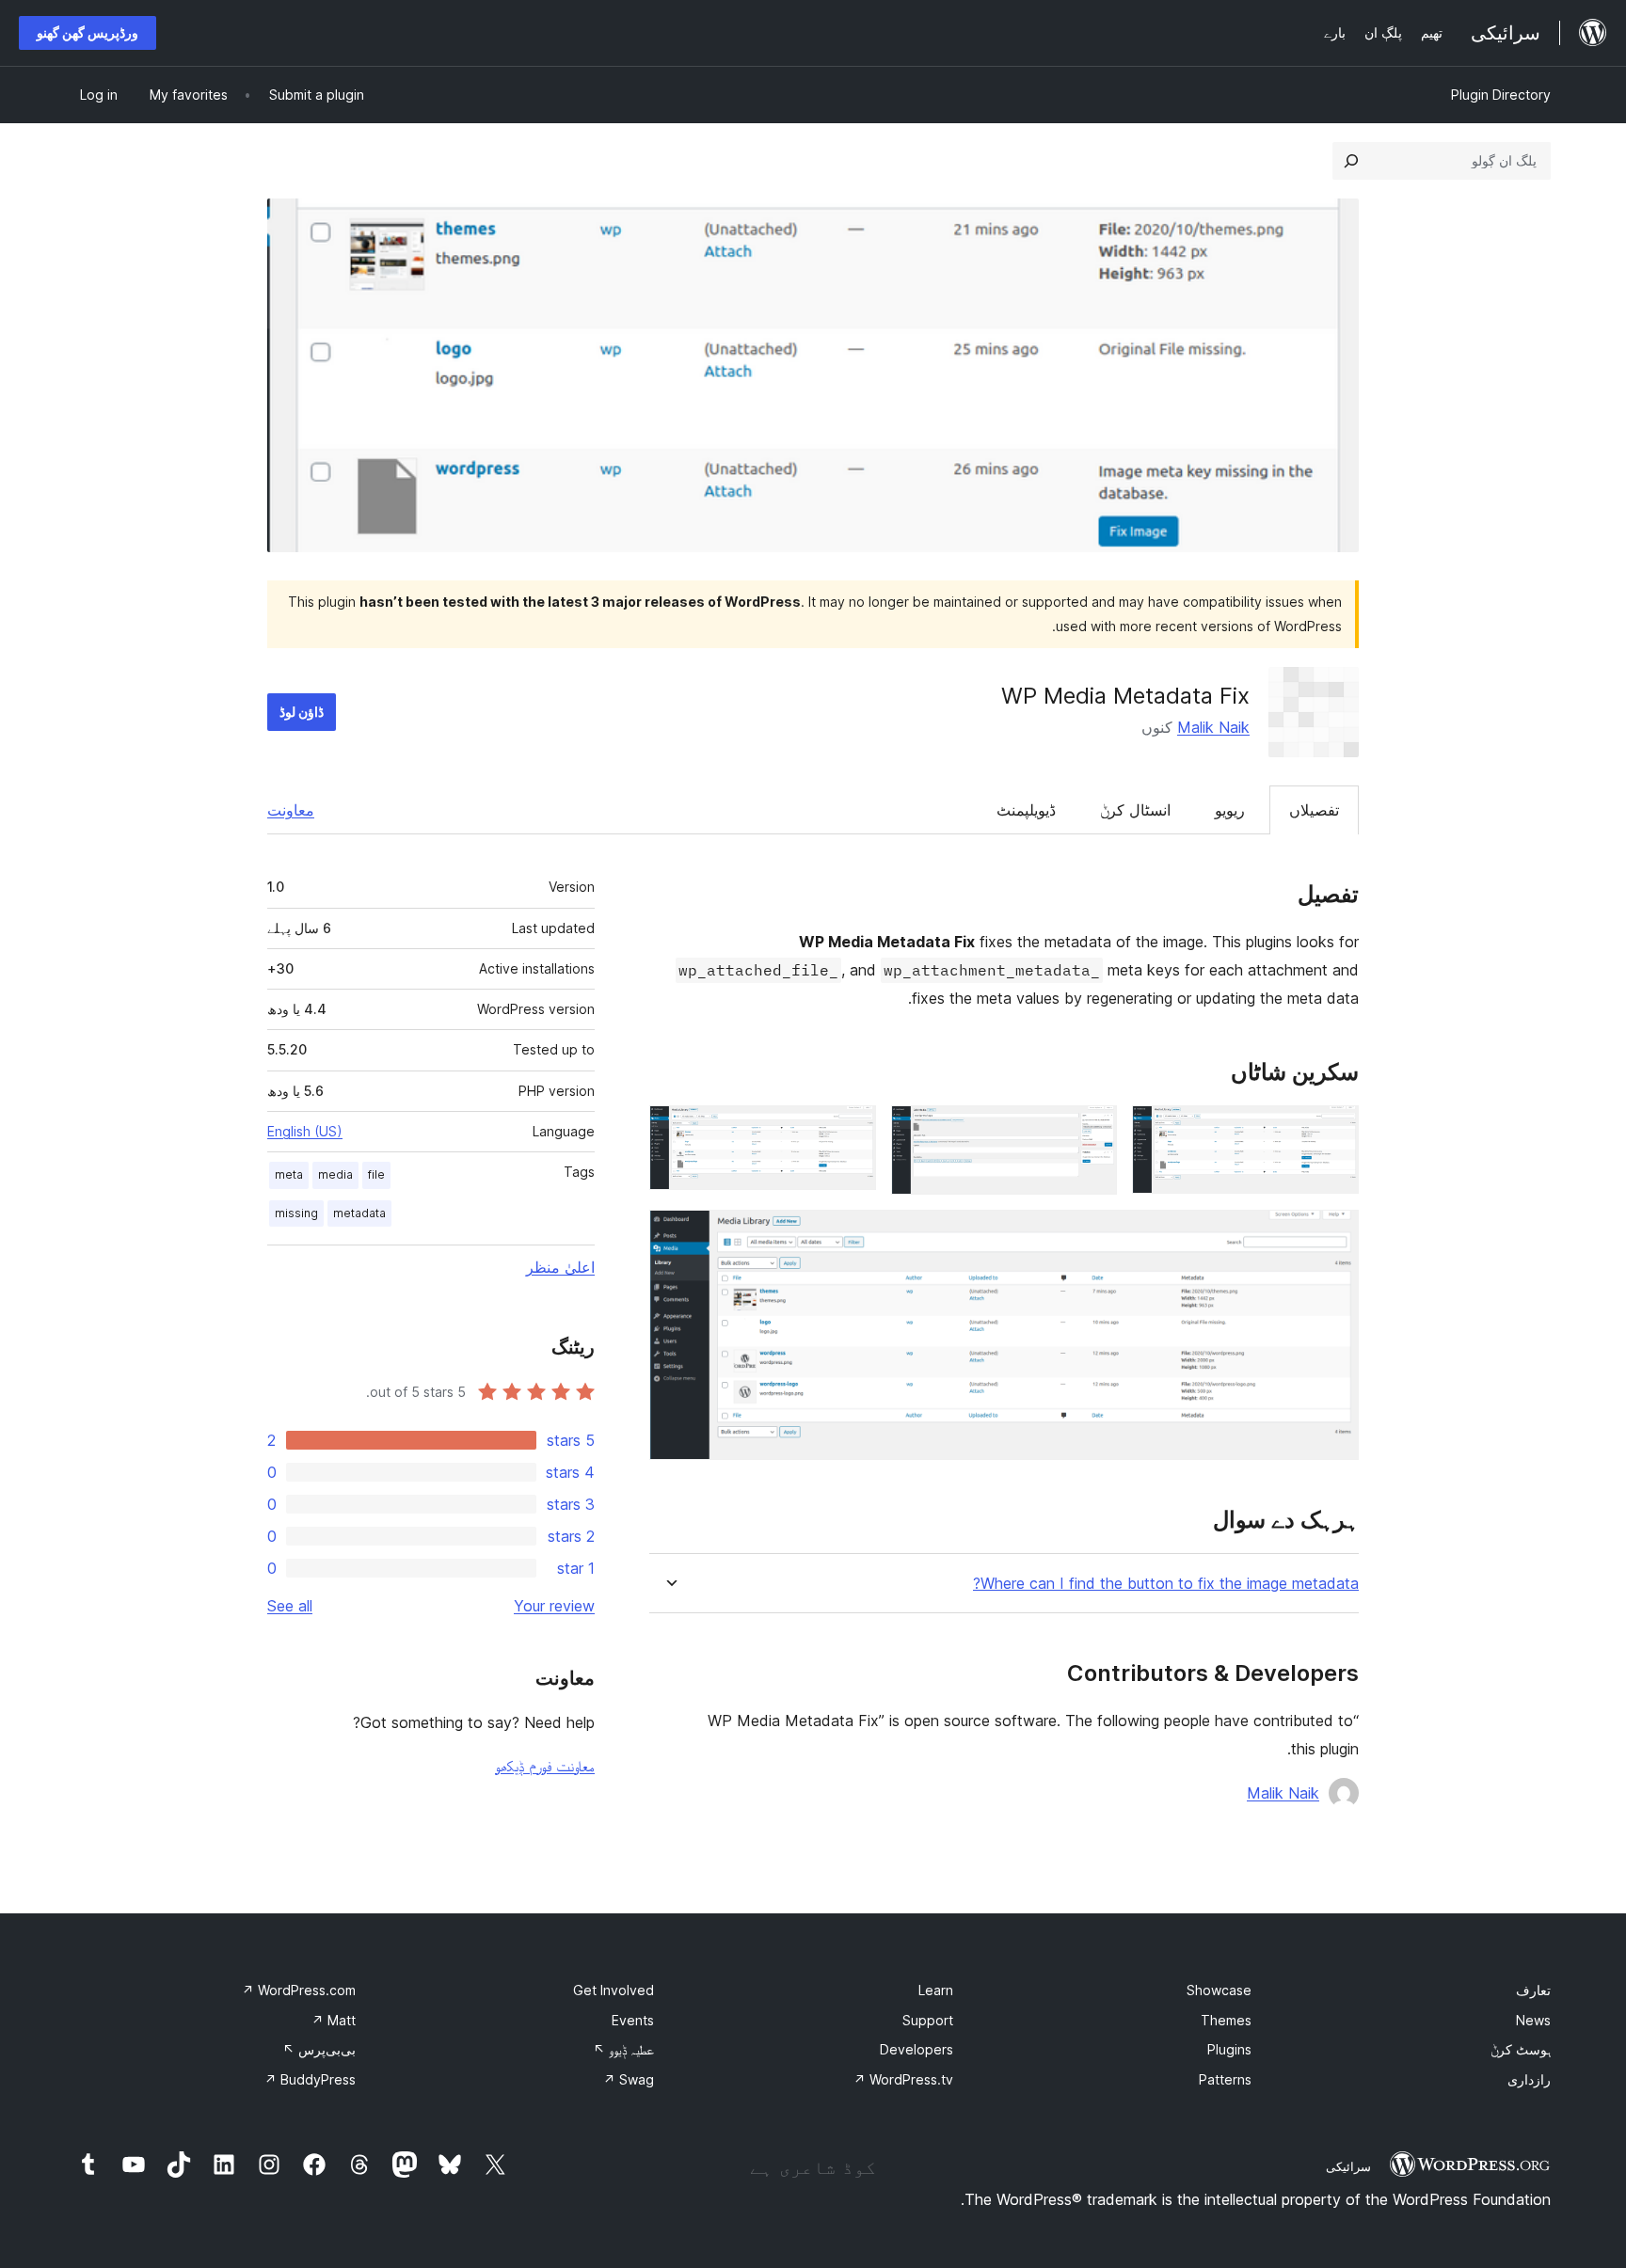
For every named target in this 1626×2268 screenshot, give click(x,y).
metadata (359, 1213)
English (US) (305, 1131)
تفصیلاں (1314, 810)
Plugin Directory (1501, 95)
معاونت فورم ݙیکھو (545, 1766)
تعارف (1533, 1990)
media (335, 1174)
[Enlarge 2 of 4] (1092, 1131)
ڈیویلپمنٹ (1026, 810)
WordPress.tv (903, 2079)
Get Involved (614, 1990)
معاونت (291, 810)
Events (633, 2020)
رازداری (1529, 2079)
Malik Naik (1213, 727)
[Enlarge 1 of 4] (1333, 1131)
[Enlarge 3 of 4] (851, 1131)
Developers (917, 2049)
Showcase (1219, 1990)
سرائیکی (1348, 2166)
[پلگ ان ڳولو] (1351, 161)
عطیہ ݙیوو (623, 2049)
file (376, 1174)
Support (928, 2020)
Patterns (1225, 2079)
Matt (334, 2020)
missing (296, 1213)
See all (290, 1606)
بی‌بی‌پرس (319, 2049)
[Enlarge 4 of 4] (1333, 1235)
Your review (554, 1606)
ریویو (1230, 810)
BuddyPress (310, 2079)
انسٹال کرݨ (1135, 810)
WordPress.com (299, 1990)
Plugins (1229, 2049)
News (1533, 2020)
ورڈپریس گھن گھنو (88, 32)
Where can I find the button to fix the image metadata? (1166, 1584)
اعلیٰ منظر (560, 1267)
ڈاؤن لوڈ (302, 712)
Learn (936, 1990)
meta (289, 1174)
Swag (629, 2079)
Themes (1226, 2020)
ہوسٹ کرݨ (1521, 2049)
